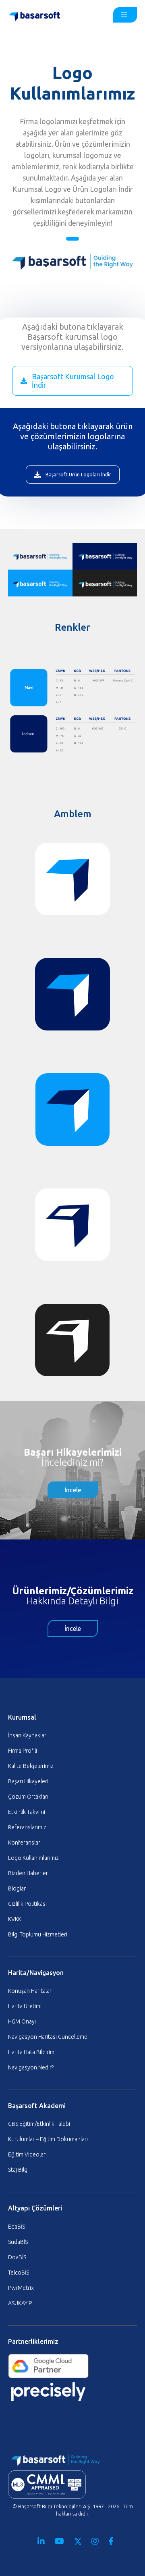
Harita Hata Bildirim (31, 2052)
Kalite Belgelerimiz (31, 1766)
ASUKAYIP (20, 2303)
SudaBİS (18, 2242)
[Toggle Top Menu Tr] (125, 15)
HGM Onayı (22, 2021)
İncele (73, 1490)
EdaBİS (17, 2227)
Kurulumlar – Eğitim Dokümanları (48, 2139)
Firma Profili (23, 1751)
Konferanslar (24, 1843)
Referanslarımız (27, 1827)
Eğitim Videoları (27, 2154)
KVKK (15, 1919)
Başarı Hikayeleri (28, 1781)
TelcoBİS (19, 2273)
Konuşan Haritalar (30, 1991)
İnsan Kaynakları (28, 1735)
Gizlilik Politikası (27, 1904)
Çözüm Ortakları (28, 1797)
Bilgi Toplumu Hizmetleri (38, 1934)
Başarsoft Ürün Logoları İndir (78, 475)
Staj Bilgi (18, 2170)
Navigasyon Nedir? (31, 2067)
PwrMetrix (21, 2288)
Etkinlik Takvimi (27, 1812)
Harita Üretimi (25, 2006)
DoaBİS (17, 2257)
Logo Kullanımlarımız (33, 1858)
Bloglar (17, 1888)
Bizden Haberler (28, 1873)
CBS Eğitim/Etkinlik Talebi (39, 2124)
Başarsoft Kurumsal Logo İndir (73, 381)
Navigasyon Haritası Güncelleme (48, 2037)
